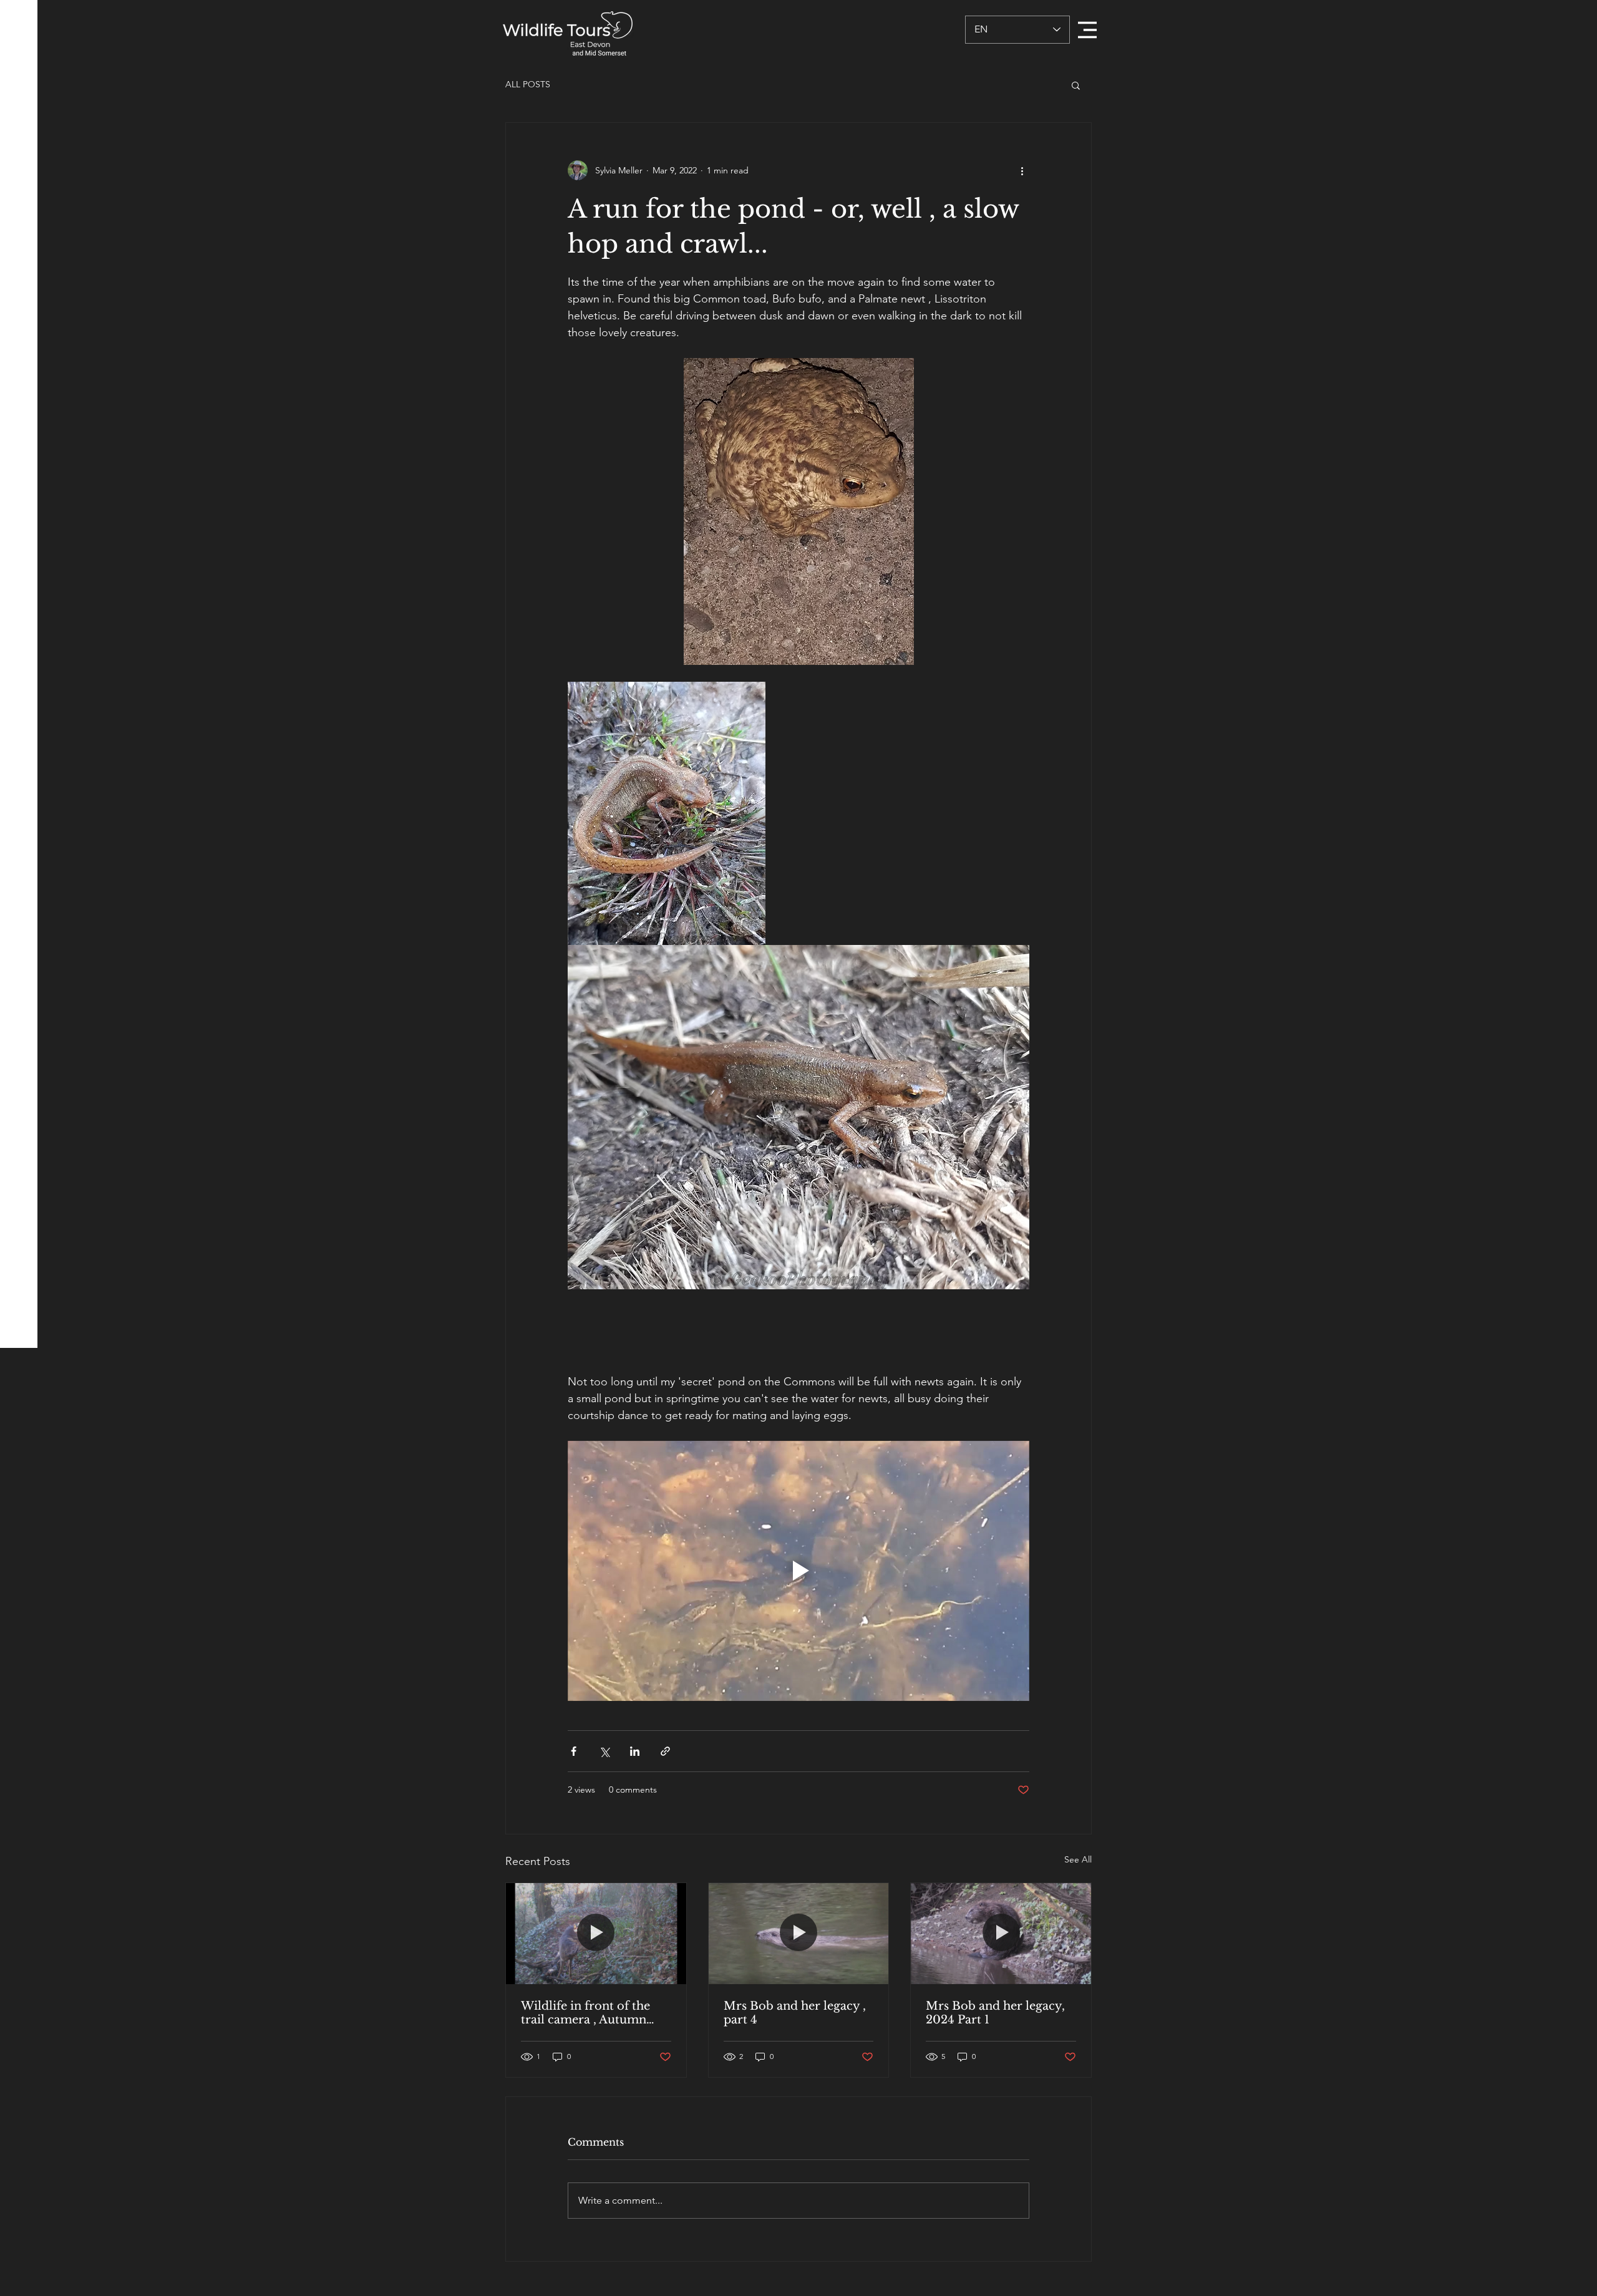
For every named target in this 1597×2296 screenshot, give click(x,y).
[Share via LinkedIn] (635, 1751)
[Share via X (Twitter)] (604, 1751)
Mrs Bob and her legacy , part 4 (795, 2013)
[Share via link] (665, 1751)
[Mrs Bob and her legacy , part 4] (799, 1934)
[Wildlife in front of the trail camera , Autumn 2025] (596, 1934)
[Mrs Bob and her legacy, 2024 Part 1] (1001, 1934)
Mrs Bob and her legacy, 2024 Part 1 (995, 2013)
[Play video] (798, 1571)
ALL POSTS (528, 84)
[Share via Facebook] (574, 1751)
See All (1078, 1859)
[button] (1087, 30)
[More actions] (1022, 170)
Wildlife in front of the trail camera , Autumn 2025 (585, 2013)
